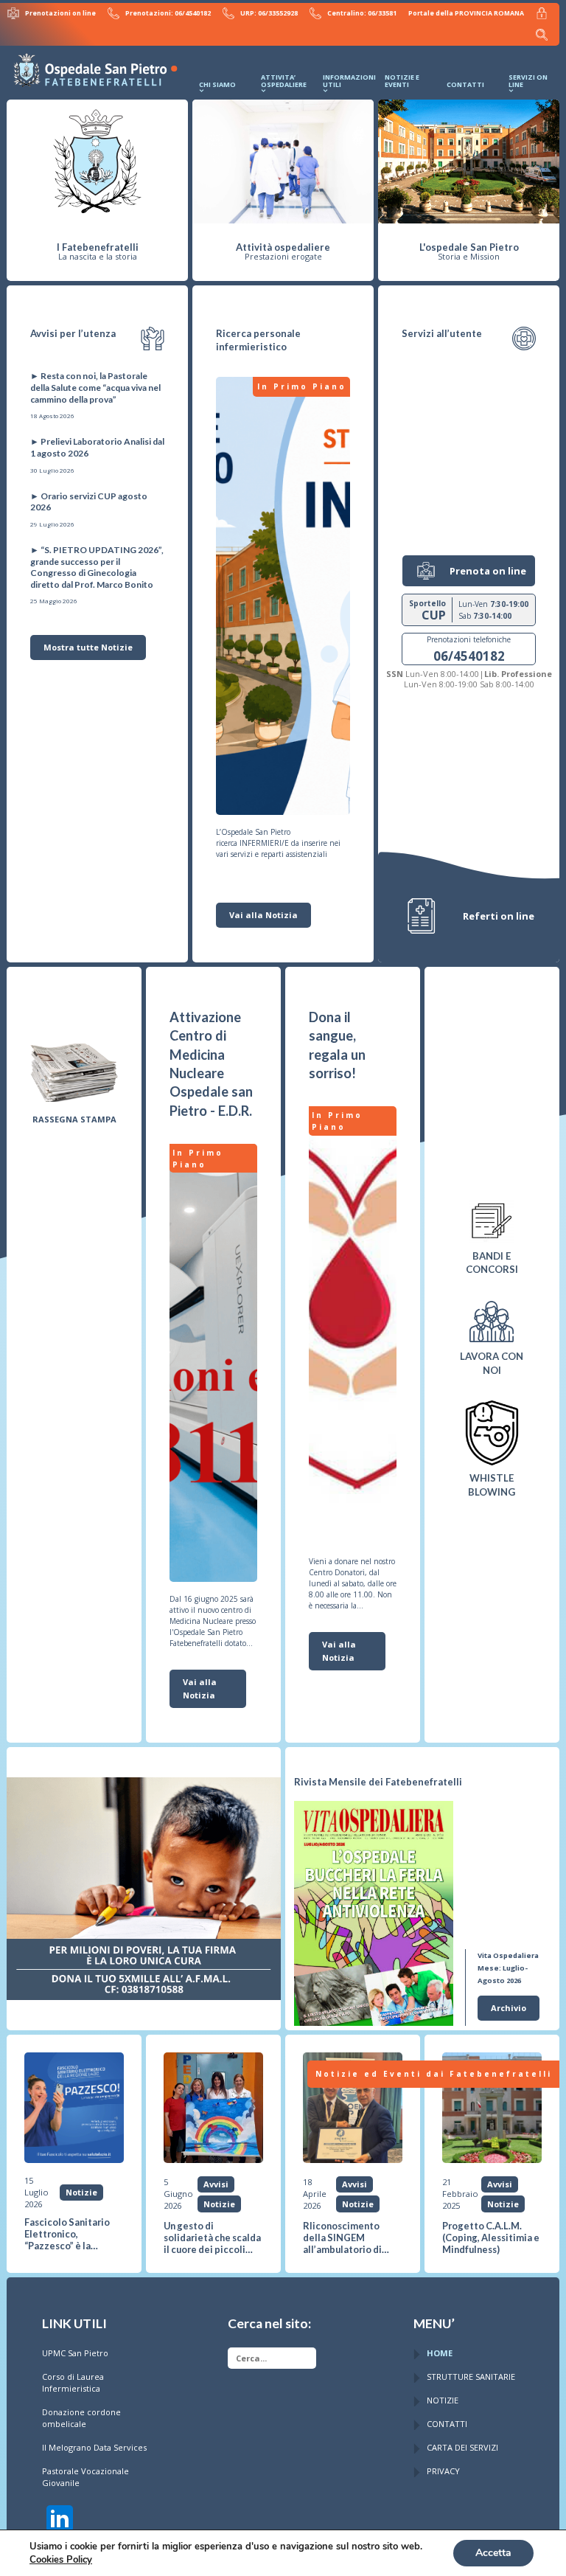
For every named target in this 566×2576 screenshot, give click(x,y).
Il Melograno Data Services (94, 2447)
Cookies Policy (61, 2560)
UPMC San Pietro (75, 2353)
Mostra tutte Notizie (88, 647)
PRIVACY (443, 2471)
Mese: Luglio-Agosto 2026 (508, 1968)
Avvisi (216, 2184)
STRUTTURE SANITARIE (471, 2377)
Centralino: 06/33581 (362, 13)
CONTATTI (447, 2424)
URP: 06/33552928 (269, 13)
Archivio (509, 2008)
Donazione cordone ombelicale (81, 2418)
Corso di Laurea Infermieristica (73, 2382)
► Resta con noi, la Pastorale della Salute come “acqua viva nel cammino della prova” (95, 387)
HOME (440, 2353)
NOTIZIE (443, 2400)
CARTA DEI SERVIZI (462, 2447)
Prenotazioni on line (60, 13)
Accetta (493, 2553)
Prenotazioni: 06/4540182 (168, 13)
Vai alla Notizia (263, 915)
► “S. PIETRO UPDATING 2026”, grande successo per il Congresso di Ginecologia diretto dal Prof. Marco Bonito (97, 567)
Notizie (81, 2192)
